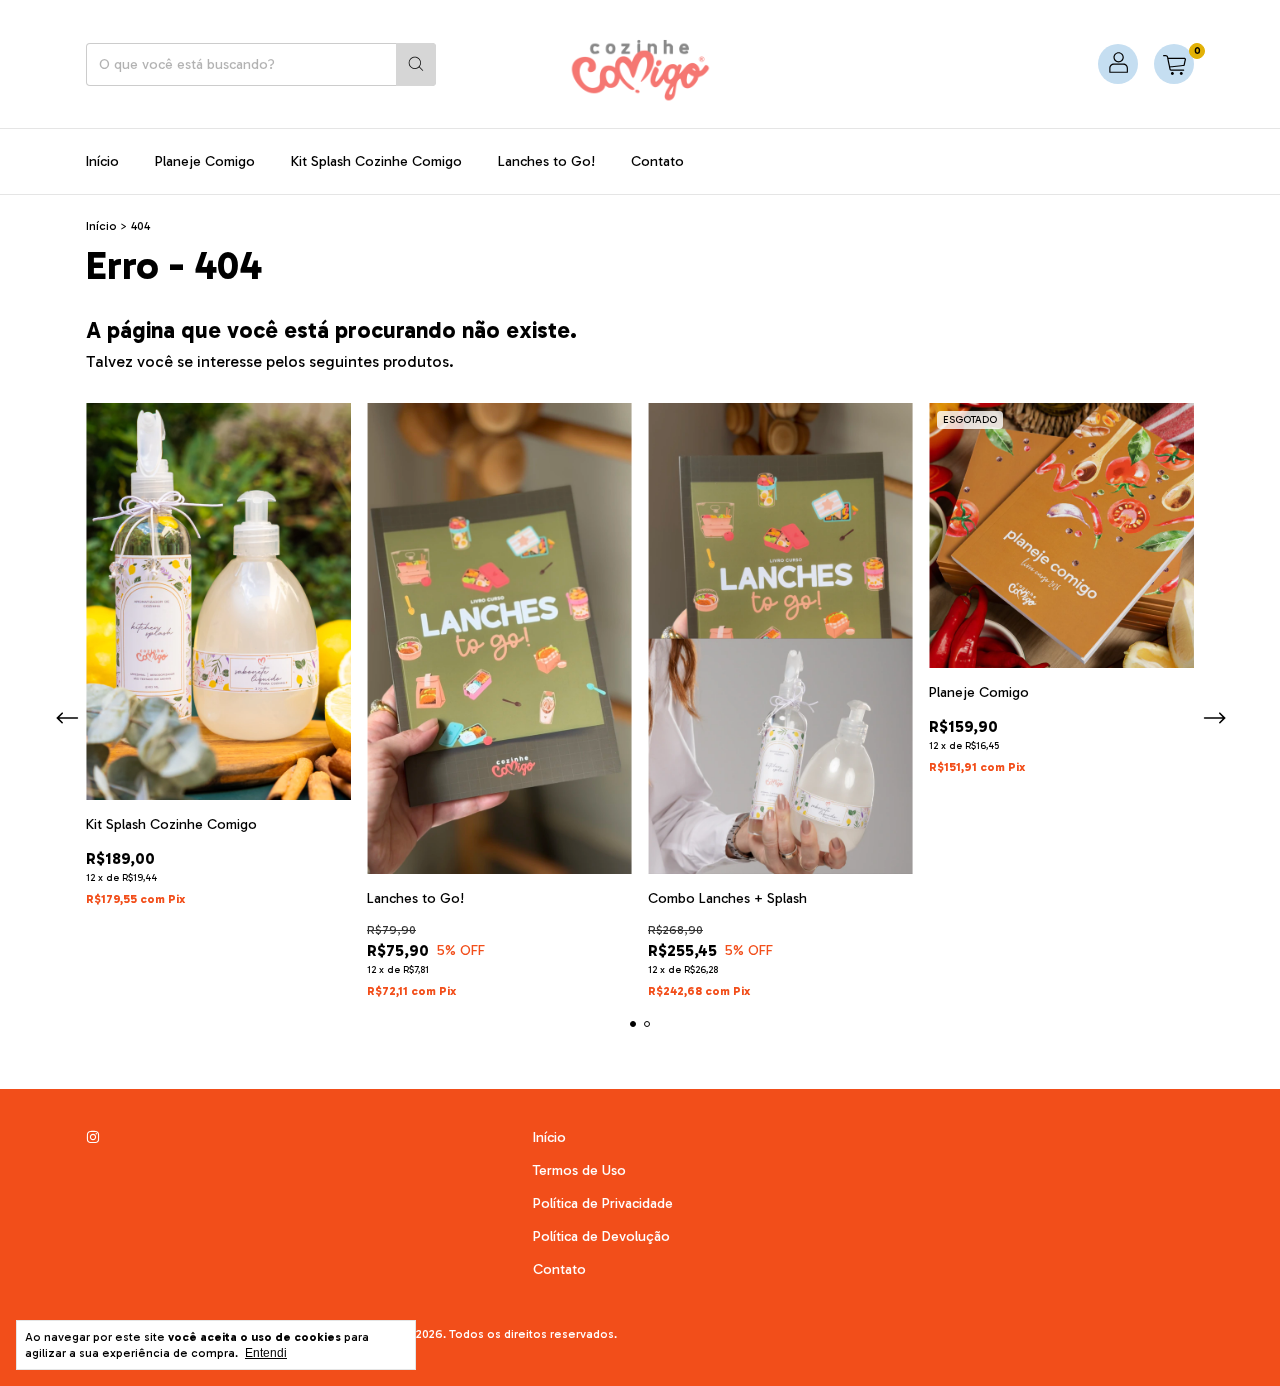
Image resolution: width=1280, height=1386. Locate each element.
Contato (657, 161)
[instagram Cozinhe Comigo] (93, 1137)
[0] (1174, 64)
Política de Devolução (601, 1236)
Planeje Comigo (205, 161)
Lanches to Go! (546, 161)
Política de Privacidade (603, 1203)
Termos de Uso (579, 1170)
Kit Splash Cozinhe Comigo (376, 161)
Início (102, 161)
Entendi (266, 1353)
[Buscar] (416, 64)
